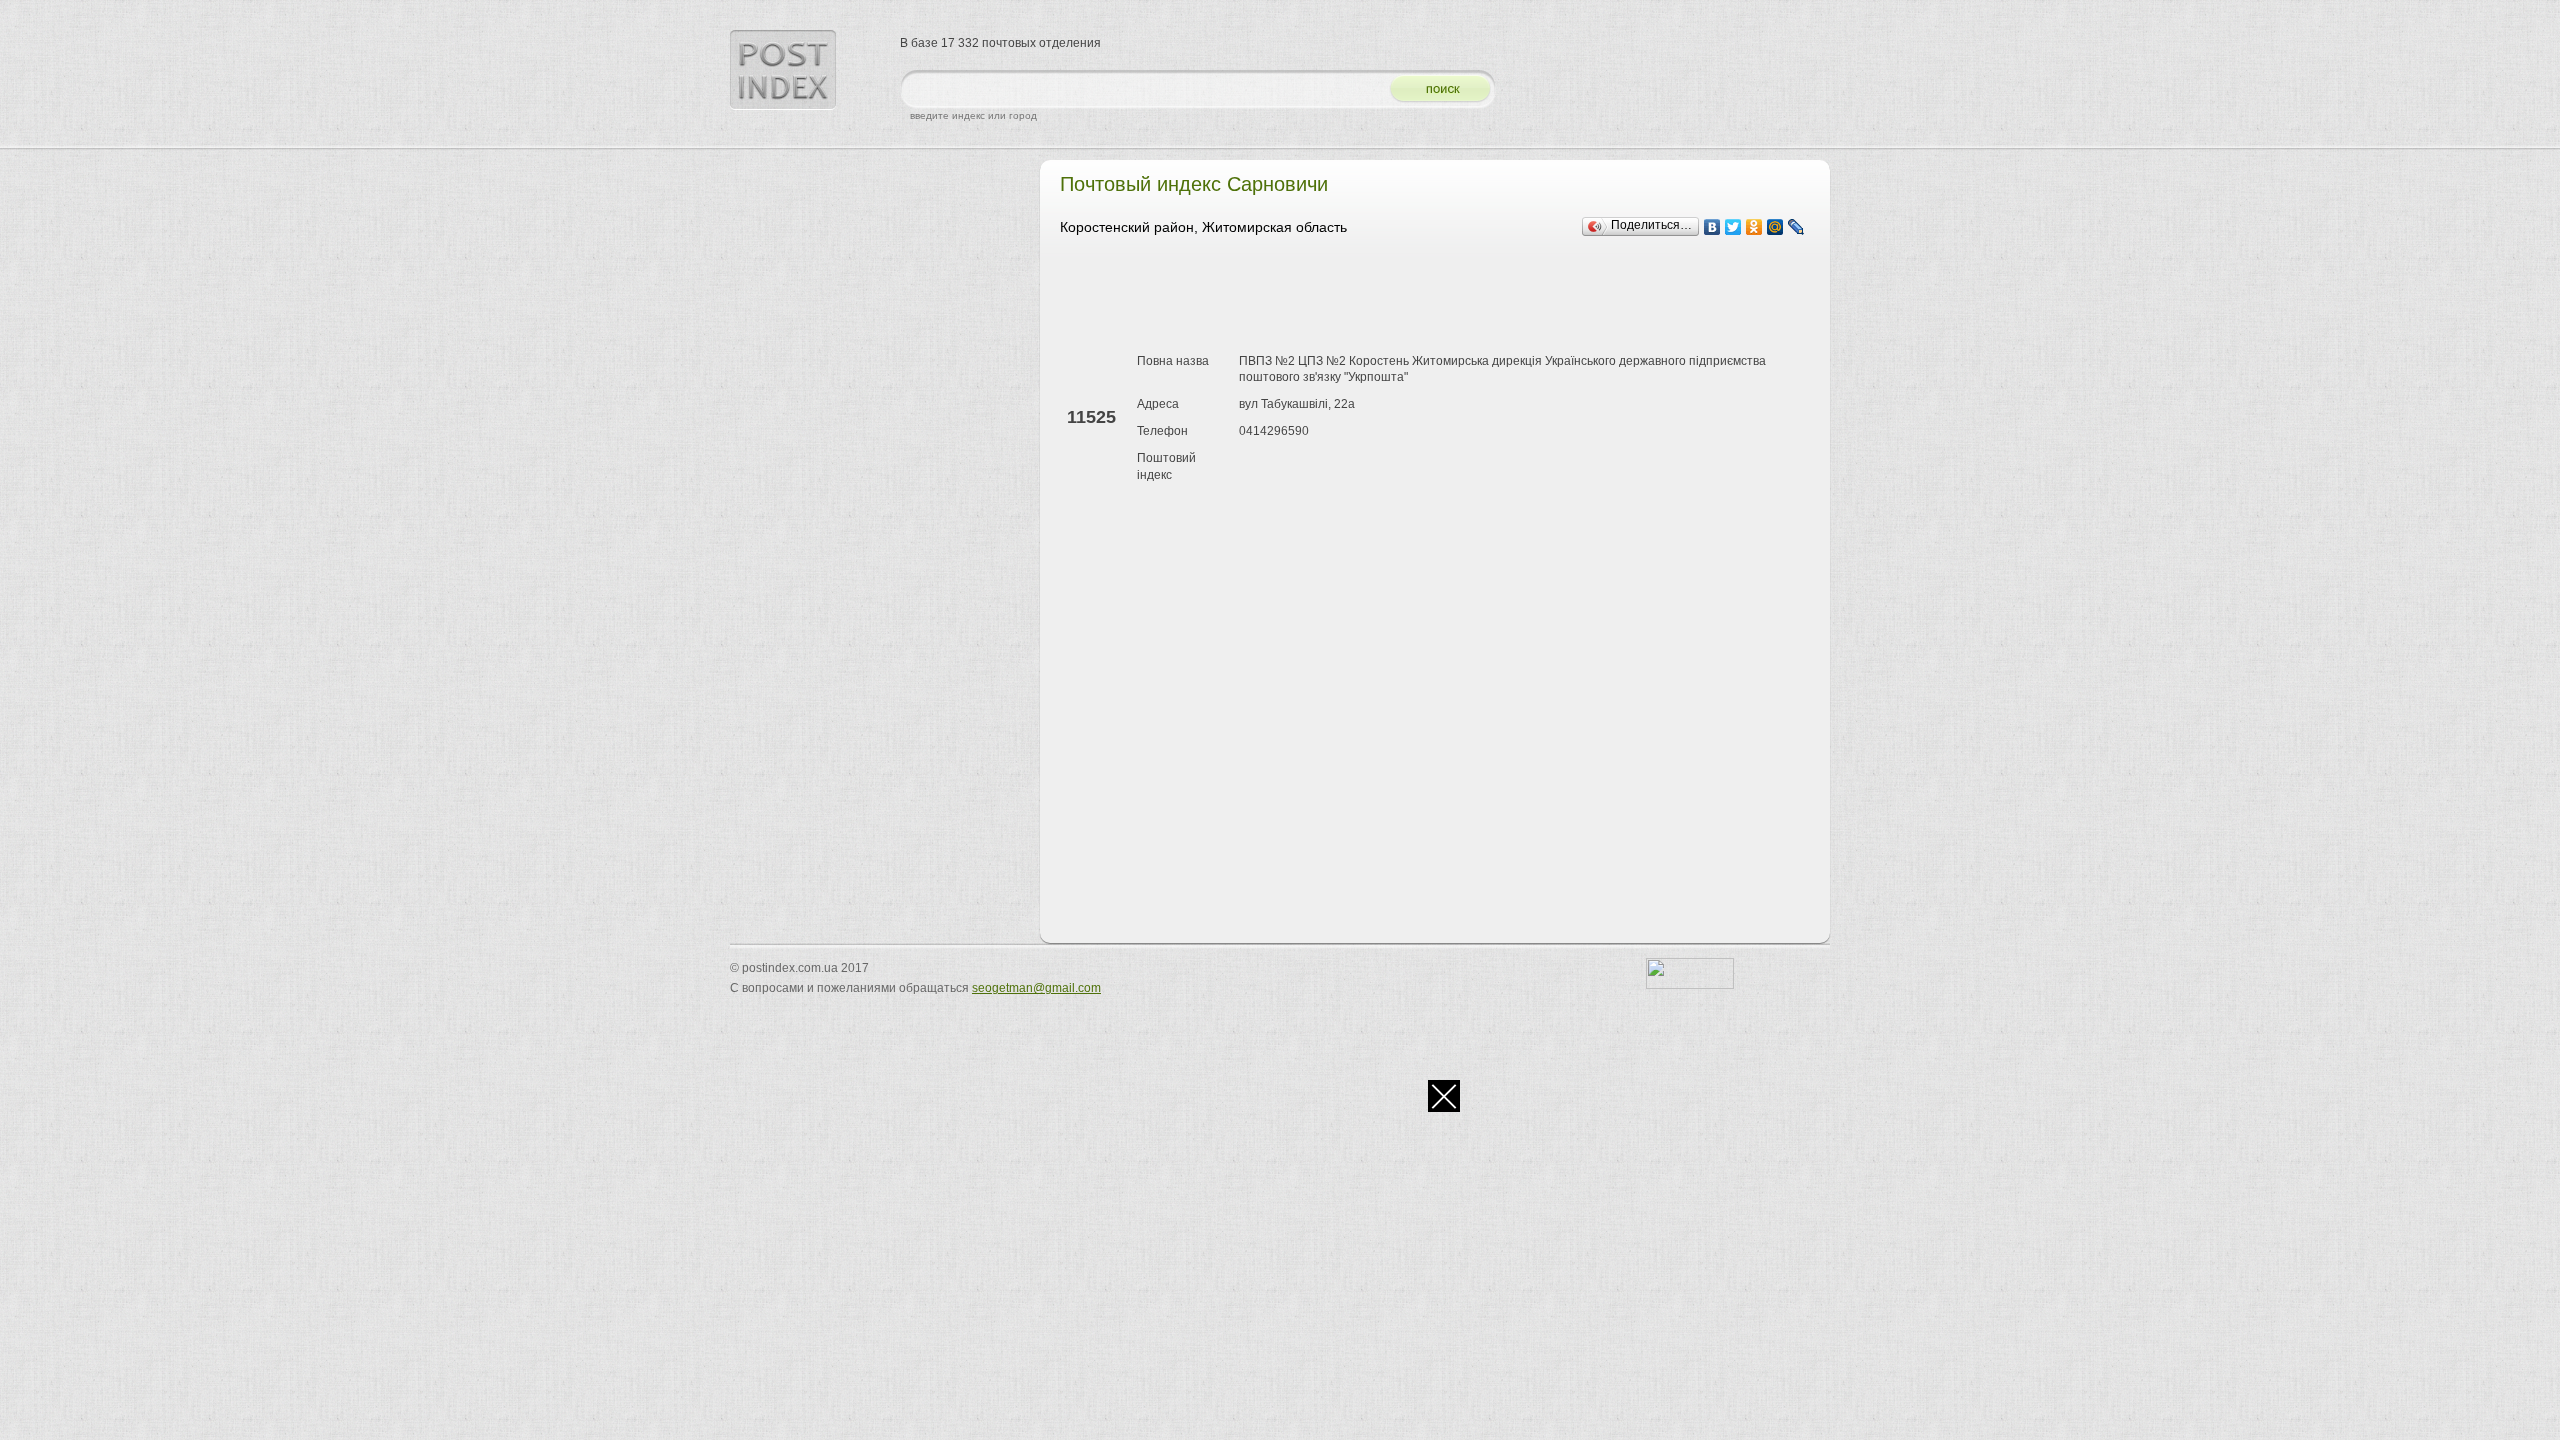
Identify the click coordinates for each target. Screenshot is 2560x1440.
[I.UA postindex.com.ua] (1690, 985)
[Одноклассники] (1754, 227)
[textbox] (1140, 89)
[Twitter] (1733, 227)
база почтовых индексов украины (783, 70)
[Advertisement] (1424, 298)
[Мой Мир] (1775, 227)
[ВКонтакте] (1712, 227)
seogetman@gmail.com (1036, 988)
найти (1433, 89)
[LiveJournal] (1796, 227)
